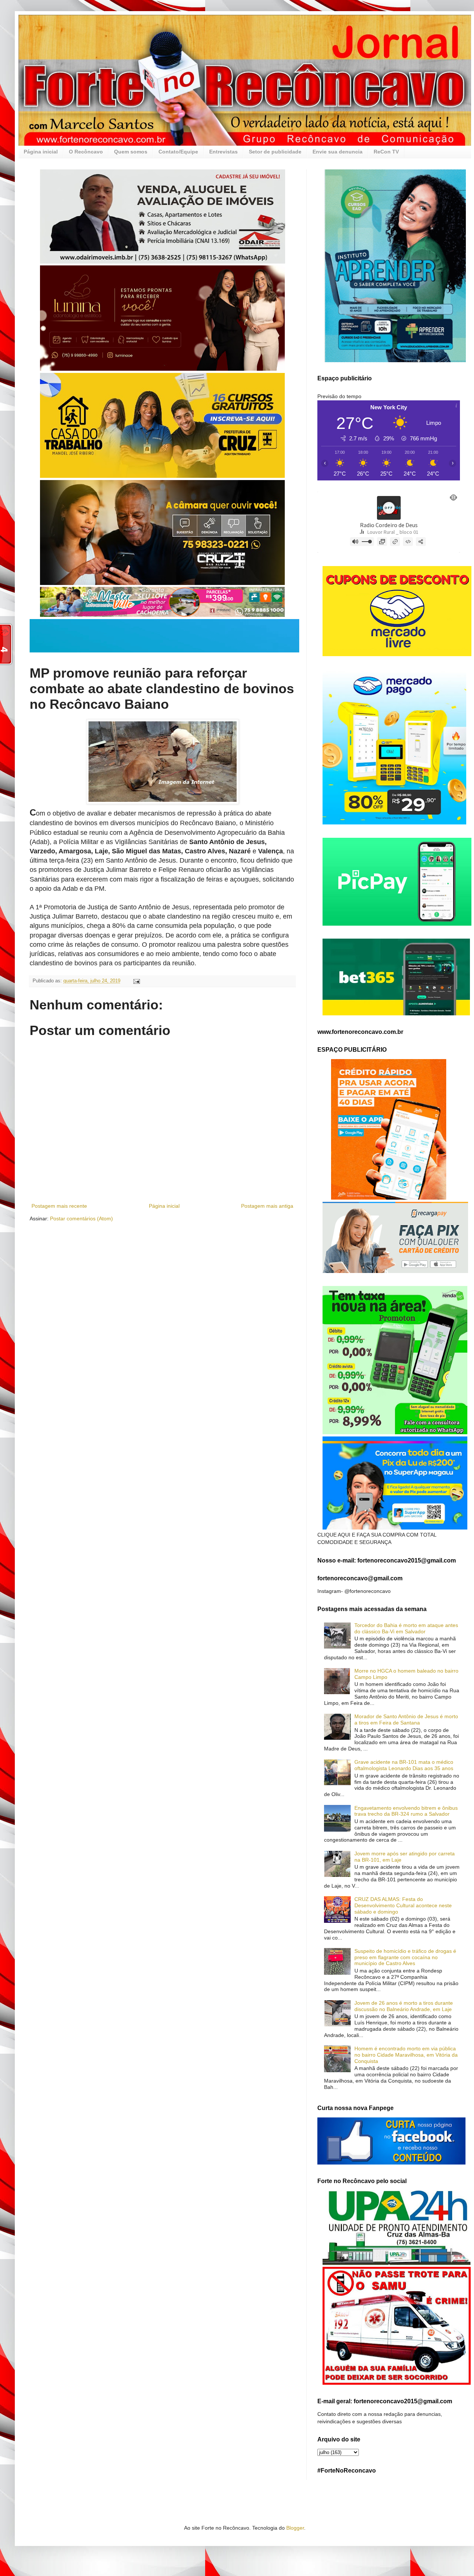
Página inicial (41, 152)
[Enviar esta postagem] (136, 981)
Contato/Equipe (178, 152)
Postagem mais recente (59, 1206)
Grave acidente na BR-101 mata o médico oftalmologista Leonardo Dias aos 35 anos (404, 1765)
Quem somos (131, 152)
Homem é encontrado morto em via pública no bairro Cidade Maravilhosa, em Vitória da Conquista (406, 2055)
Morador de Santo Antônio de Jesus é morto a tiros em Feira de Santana (406, 1719)
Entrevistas (223, 152)
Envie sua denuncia (338, 152)
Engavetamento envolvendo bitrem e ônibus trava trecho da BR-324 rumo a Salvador (406, 1811)
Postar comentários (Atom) (81, 1218)
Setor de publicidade (275, 152)
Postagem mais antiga (267, 1206)
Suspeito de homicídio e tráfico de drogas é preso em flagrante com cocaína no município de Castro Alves (405, 1957)
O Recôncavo (86, 152)
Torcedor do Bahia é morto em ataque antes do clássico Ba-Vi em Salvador (406, 1628)
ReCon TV (386, 152)
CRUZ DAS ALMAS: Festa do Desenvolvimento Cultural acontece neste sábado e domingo (403, 1905)
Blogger (295, 2528)
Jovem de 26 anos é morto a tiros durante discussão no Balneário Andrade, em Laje (404, 2006)
